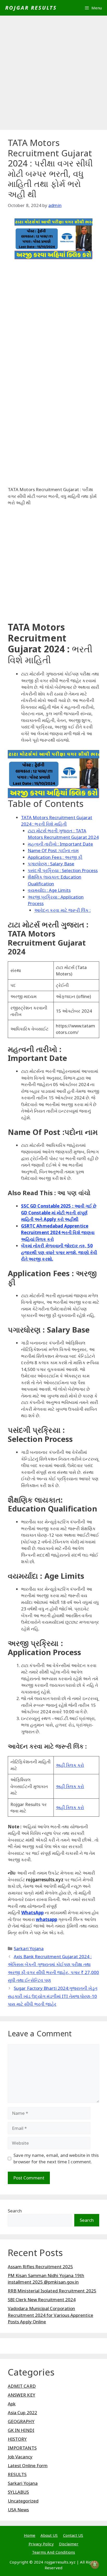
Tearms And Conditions (53, 2552)
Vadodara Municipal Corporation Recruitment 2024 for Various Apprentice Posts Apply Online (51, 2315)
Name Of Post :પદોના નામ (53, 850)
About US (49, 2535)
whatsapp (47, 1919)
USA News (18, 2510)
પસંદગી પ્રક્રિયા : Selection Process (63, 870)
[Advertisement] (53, 74)
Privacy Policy (41, 2544)
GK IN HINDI (21, 2430)
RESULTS (17, 2474)
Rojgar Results (31, 8)
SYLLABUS (18, 2492)
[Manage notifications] (95, 2565)
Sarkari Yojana (29, 1948)
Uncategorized (23, 2501)
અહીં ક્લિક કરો (70, 1765)
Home (30, 2535)
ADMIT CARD (22, 2386)
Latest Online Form (28, 2465)
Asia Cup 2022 (22, 2413)
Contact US (73, 2535)
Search (15, 2211)
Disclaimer (69, 2544)
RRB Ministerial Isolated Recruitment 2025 (52, 2291)
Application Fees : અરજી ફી (55, 857)
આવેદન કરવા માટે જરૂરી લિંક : (62, 910)
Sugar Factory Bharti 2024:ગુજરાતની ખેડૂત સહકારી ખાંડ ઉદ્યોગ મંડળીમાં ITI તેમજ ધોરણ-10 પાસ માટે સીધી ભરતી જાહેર (53, 1996)
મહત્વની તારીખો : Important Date (61, 844)
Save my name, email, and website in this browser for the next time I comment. (56, 2159)
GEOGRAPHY (21, 2421)
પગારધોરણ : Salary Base (51, 864)
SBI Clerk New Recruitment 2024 (42, 2300)
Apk (12, 2404)
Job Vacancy (20, 2457)
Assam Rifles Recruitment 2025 (40, 2267)
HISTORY (17, 2439)
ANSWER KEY (22, 2395)
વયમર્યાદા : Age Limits (49, 890)
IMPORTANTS (22, 2448)
